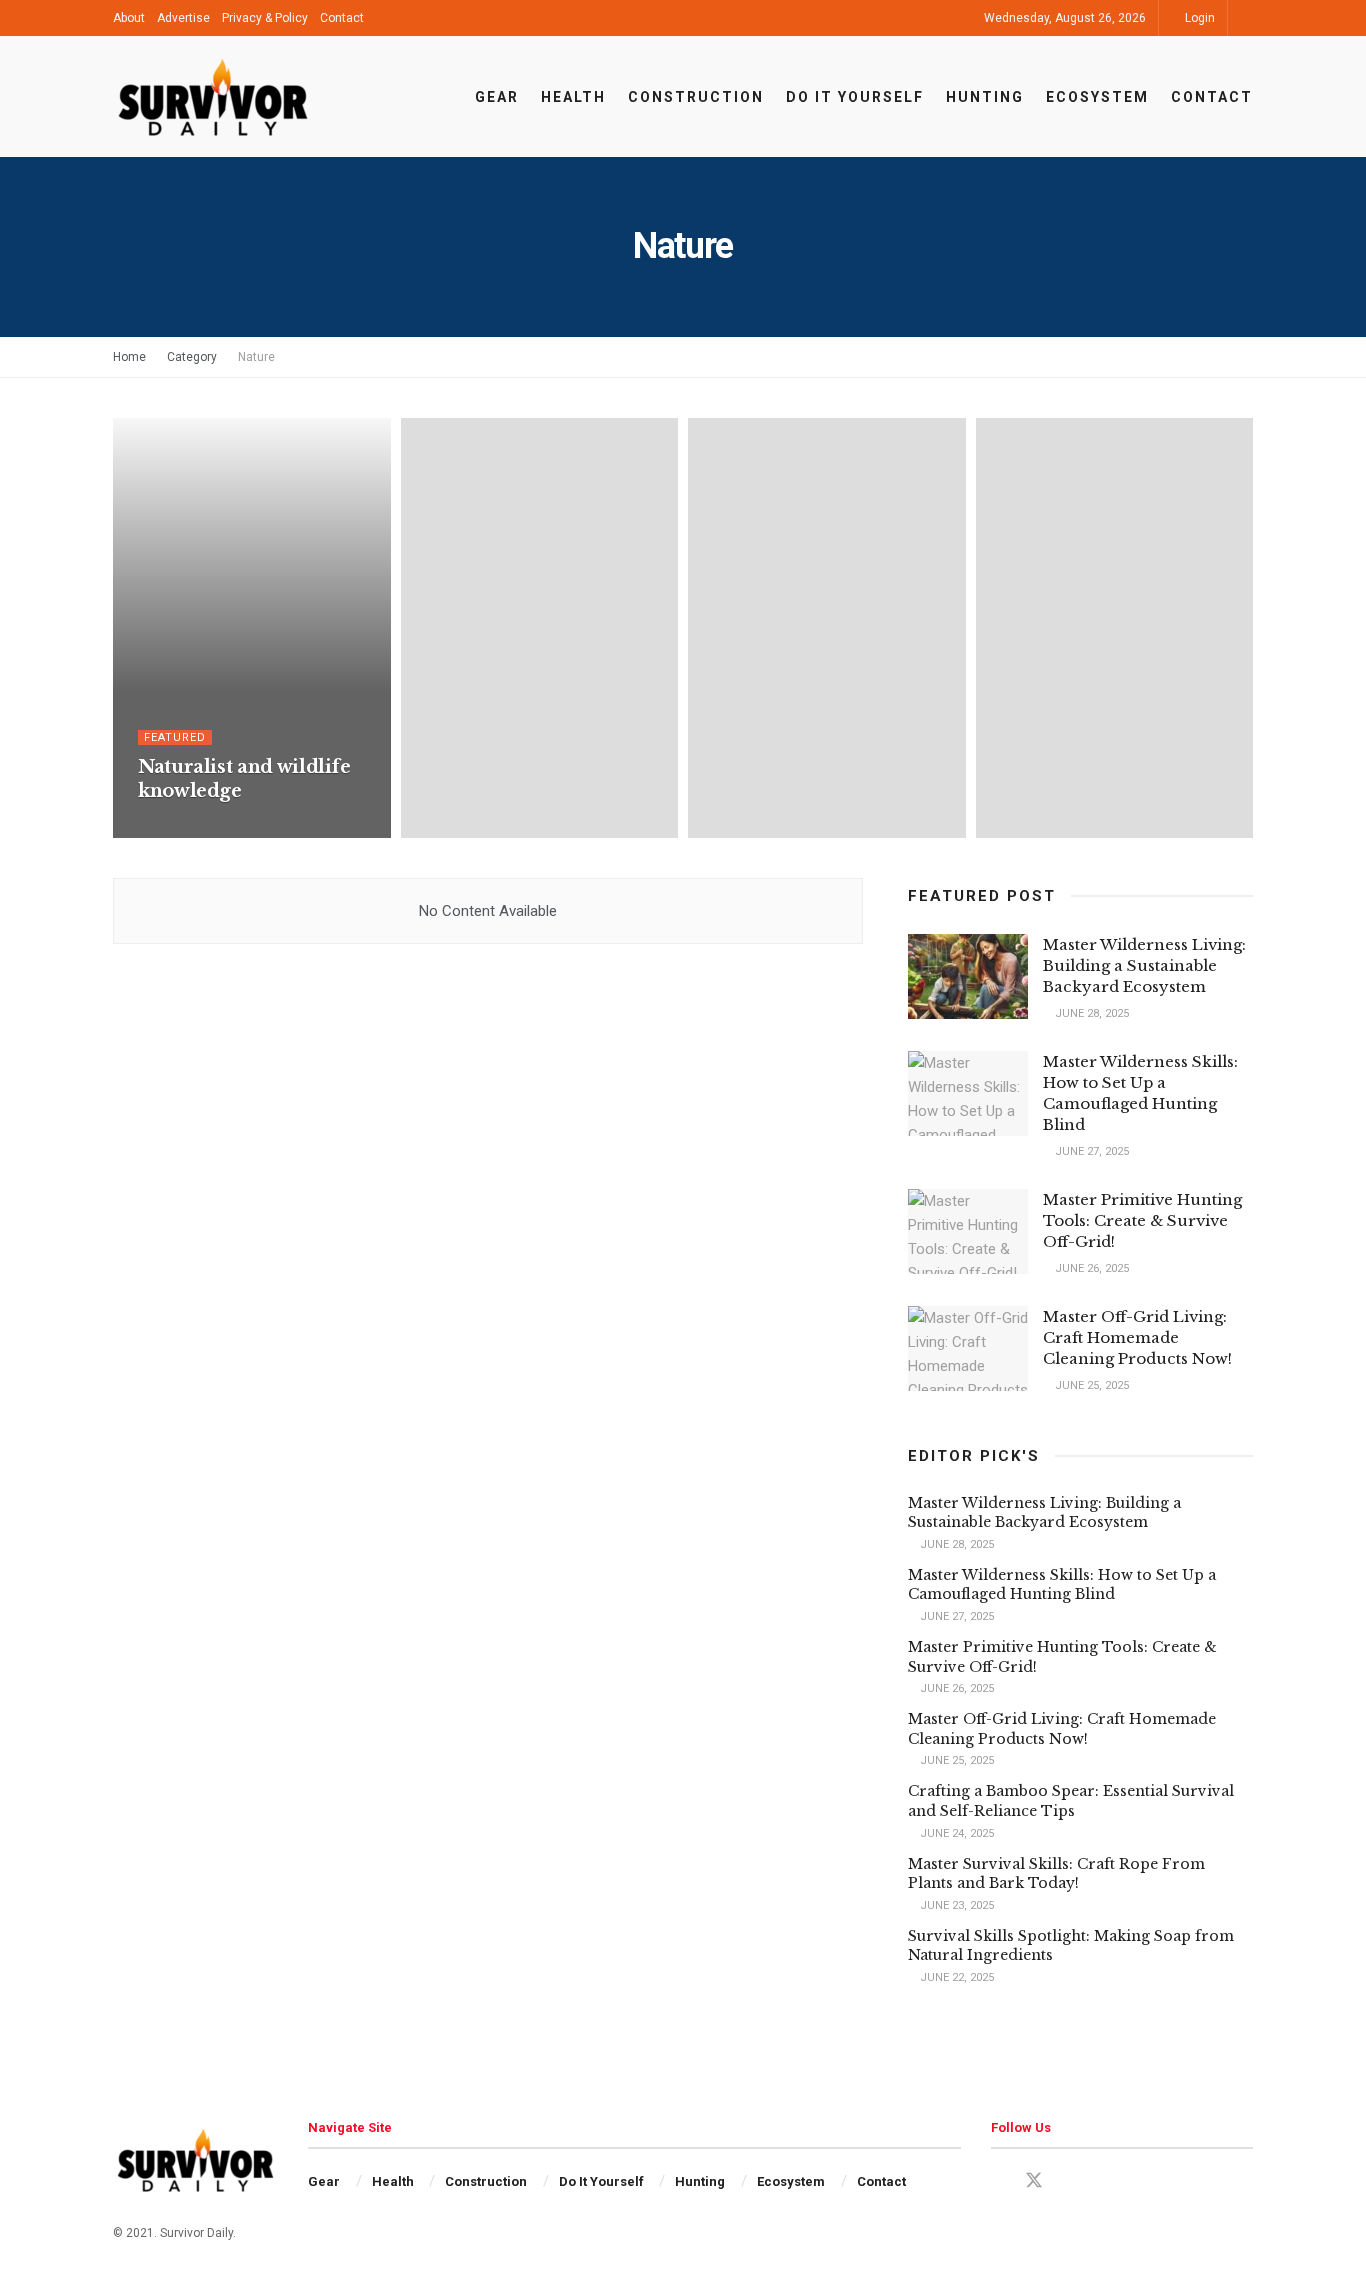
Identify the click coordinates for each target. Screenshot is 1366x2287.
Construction (696, 97)
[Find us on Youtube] (1070, 2181)
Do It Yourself (855, 97)
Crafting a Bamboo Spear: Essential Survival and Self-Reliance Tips (1071, 1801)
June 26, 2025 (1090, 1268)
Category (192, 357)
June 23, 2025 (955, 1905)
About (129, 18)
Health (573, 97)
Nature (256, 357)
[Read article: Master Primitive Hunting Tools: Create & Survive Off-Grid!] (968, 1232)
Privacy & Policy (265, 18)
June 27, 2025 (1090, 1151)
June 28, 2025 (1090, 1013)
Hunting (985, 97)
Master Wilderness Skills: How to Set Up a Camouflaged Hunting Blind (1062, 1585)
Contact (342, 18)
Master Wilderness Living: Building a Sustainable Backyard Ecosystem (1144, 965)
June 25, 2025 (1090, 1385)
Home (129, 357)
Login (1198, 18)
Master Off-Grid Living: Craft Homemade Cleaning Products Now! (1137, 1337)
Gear (497, 97)
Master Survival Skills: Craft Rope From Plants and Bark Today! (1056, 1874)
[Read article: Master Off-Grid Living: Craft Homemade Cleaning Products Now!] (968, 1349)
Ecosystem (1097, 97)
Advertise (183, 18)
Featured (175, 737)
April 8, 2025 (183, 830)
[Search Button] (1246, 18)
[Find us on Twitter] (1034, 2181)
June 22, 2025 (955, 1977)
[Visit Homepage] (213, 97)
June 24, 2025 (955, 1833)
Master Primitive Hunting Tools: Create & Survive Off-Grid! (1142, 1220)
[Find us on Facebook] (998, 2181)
